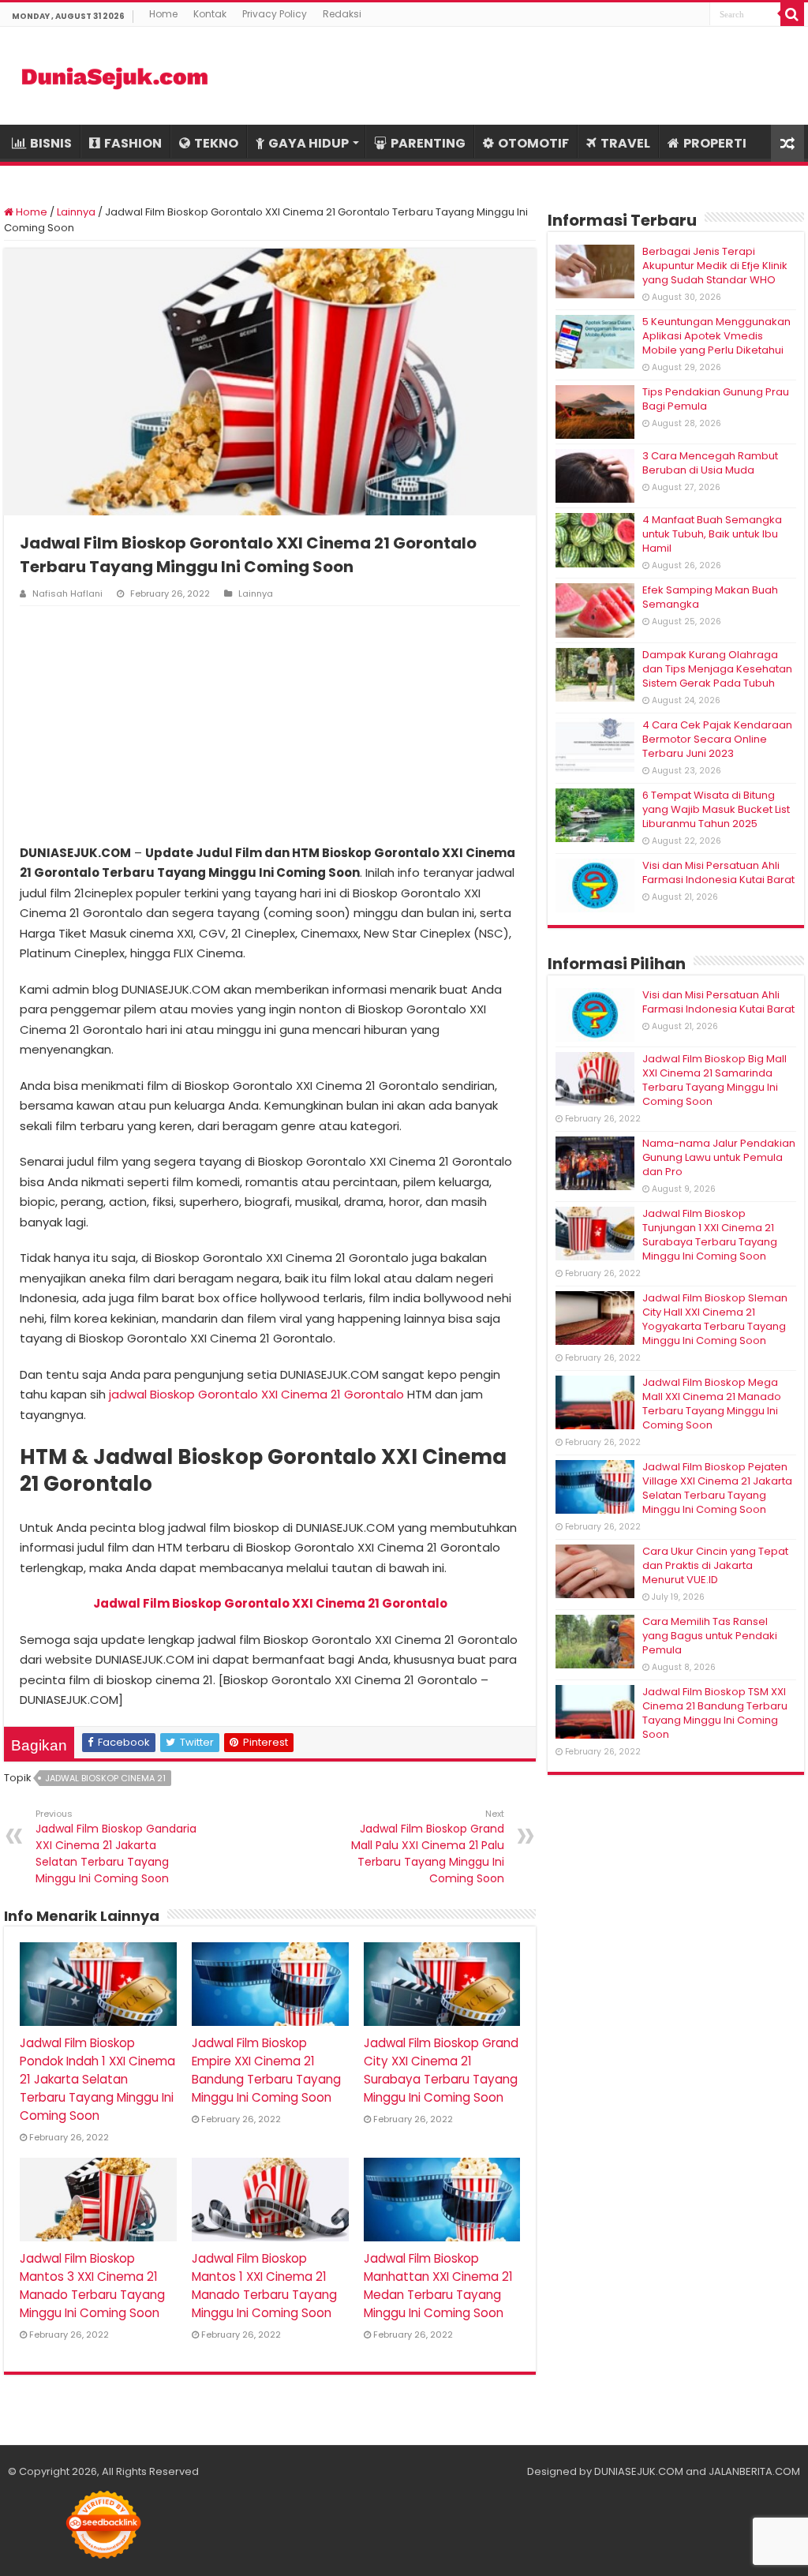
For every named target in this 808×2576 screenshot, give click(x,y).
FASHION (133, 143)
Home (163, 14)
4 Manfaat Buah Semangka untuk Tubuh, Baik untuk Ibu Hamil (712, 534)
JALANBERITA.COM (754, 2471)
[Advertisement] (270, 724)
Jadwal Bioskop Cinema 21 (105, 1778)
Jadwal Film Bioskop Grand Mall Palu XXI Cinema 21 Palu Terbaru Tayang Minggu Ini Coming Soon (428, 1847)
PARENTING (428, 143)
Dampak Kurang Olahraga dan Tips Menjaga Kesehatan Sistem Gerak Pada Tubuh (717, 669)
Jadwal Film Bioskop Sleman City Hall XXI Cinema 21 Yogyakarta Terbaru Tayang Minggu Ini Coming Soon (715, 1319)
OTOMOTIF (533, 143)
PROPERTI (715, 143)
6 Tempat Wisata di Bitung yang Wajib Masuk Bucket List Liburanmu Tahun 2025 (716, 809)
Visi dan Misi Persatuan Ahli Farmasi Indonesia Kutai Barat (718, 872)
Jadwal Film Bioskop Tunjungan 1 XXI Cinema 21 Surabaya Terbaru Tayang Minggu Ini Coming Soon (710, 1235)
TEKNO (216, 143)
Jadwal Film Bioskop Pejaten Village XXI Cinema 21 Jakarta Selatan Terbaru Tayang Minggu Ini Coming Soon (717, 1488)
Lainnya (76, 212)
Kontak (210, 14)
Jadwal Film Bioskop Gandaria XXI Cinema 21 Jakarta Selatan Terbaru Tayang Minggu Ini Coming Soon (116, 1847)
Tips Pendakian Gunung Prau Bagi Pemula (716, 399)
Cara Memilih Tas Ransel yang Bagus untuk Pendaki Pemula (710, 1636)
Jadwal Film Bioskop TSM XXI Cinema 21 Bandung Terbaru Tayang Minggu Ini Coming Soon (715, 1713)
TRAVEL (625, 143)
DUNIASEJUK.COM (639, 2471)
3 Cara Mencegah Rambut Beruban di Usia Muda (710, 463)
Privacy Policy (275, 14)
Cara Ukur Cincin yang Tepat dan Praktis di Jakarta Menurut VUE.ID (715, 1565)
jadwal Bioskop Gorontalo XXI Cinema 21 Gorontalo (256, 1394)
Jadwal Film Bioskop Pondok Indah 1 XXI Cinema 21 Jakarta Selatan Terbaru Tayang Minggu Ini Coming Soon (97, 2079)
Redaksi (342, 14)
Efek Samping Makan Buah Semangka (710, 597)
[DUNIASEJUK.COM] (114, 76)
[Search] (792, 14)
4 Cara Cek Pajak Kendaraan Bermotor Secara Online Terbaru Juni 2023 (717, 739)
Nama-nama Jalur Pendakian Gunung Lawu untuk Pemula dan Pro (719, 1157)
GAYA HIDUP (309, 143)
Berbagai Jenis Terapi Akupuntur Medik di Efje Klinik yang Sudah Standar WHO (715, 266)
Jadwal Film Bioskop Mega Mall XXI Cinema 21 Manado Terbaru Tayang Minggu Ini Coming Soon (712, 1404)
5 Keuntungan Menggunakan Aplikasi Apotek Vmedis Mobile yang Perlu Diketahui (716, 336)
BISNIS (51, 143)
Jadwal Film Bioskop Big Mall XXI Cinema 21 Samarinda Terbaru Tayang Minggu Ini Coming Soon (714, 1080)
